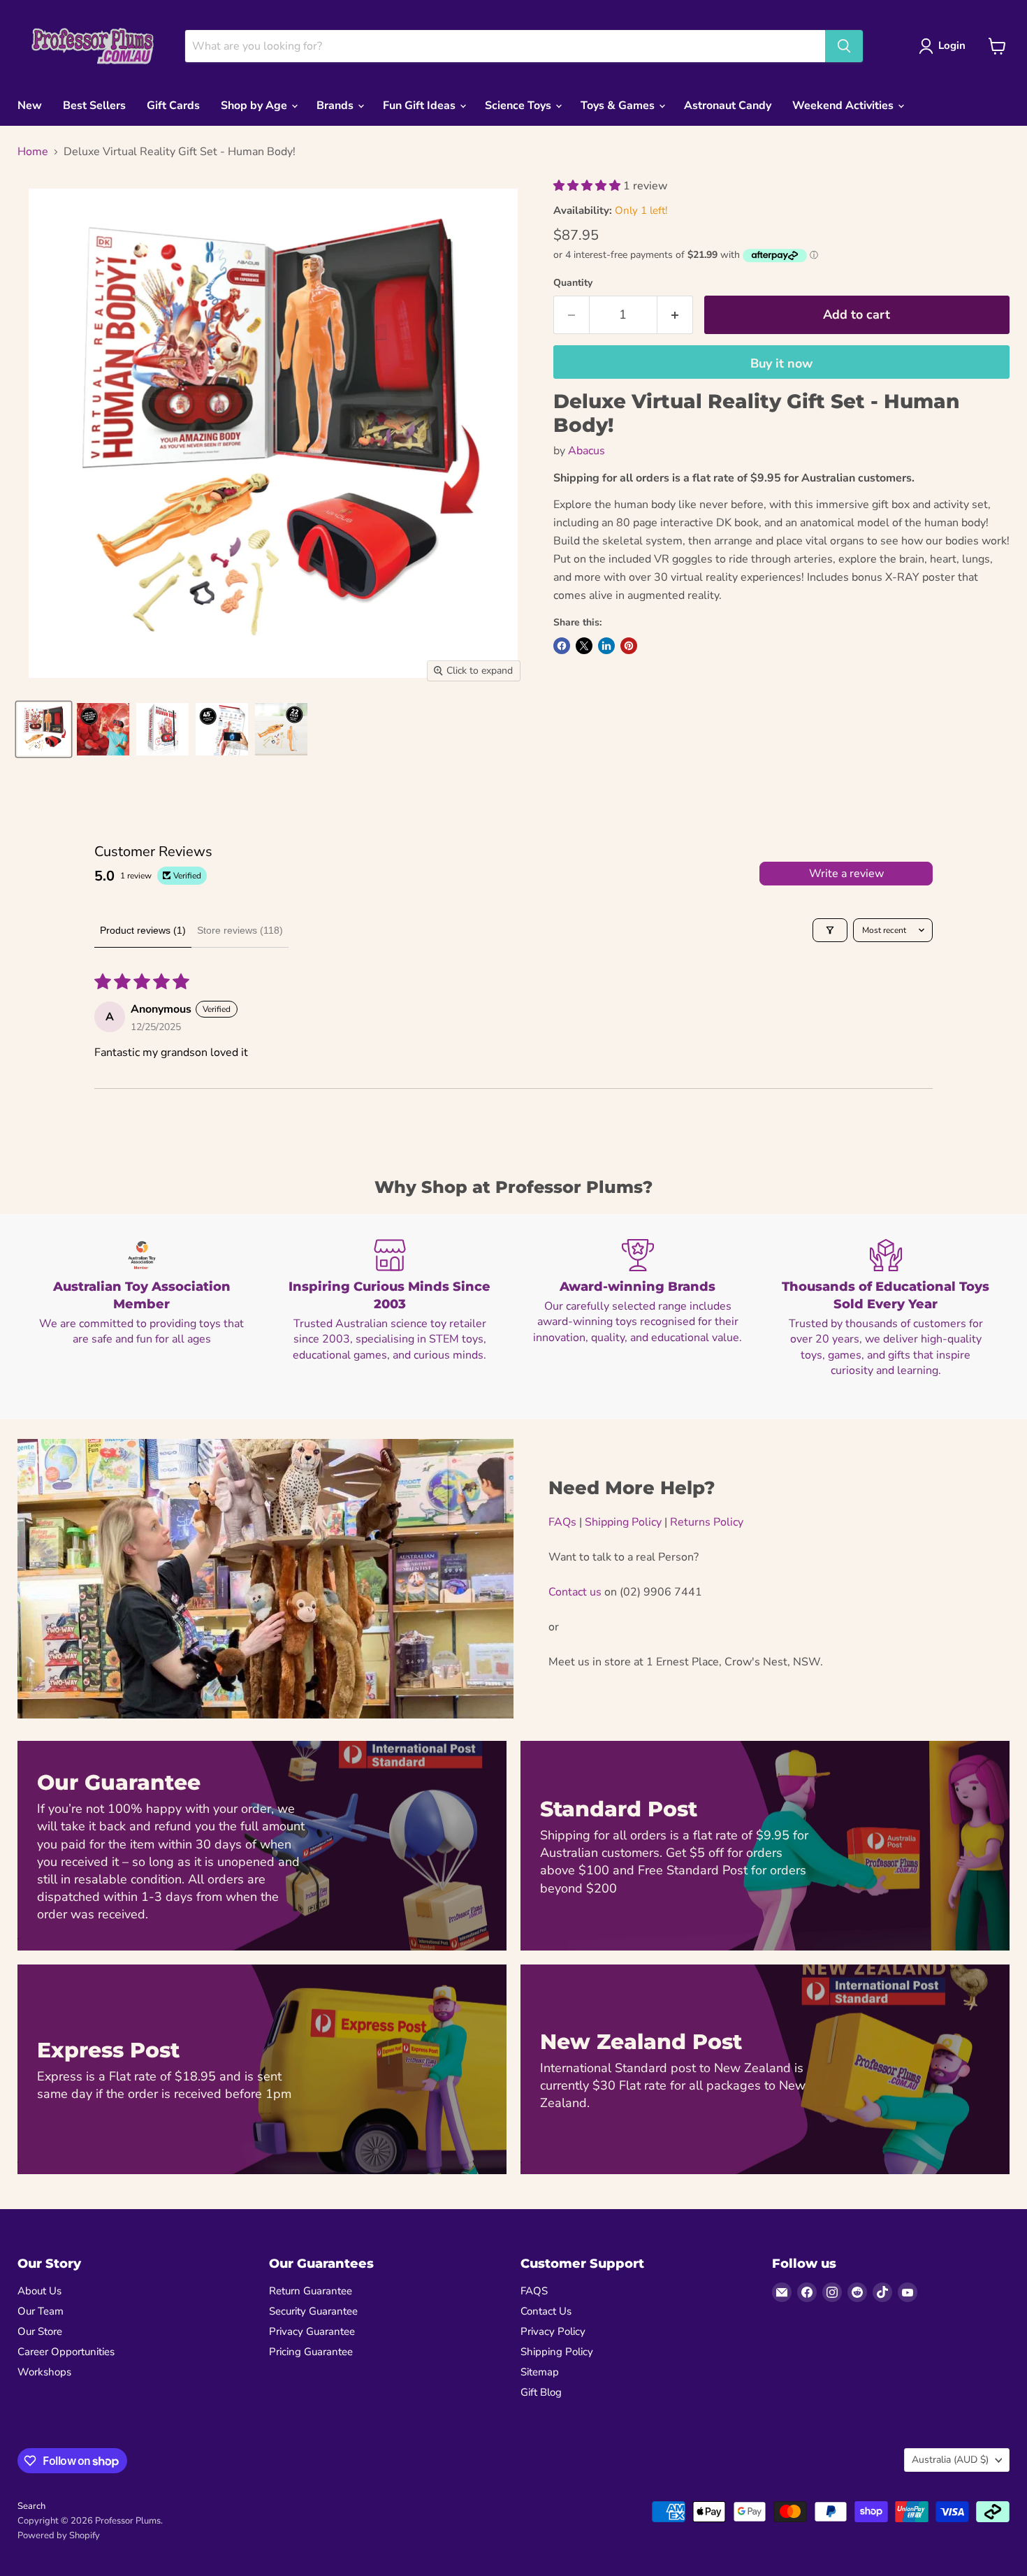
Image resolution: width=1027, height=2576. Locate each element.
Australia (950, 2460)
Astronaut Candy (728, 106)
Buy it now (781, 363)
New (30, 106)
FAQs (562, 1522)
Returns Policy (707, 1522)
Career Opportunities (66, 2352)
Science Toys (519, 106)
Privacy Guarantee (312, 2331)
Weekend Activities (844, 106)
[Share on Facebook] (562, 646)
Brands (336, 106)
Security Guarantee (313, 2311)
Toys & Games (619, 106)
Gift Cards (173, 106)
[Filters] (830, 930)
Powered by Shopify (59, 2535)
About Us (39, 2291)
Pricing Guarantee (311, 2352)
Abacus (587, 451)
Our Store (40, 2331)
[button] (588, 186)
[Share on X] (584, 646)
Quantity (573, 283)
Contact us (575, 1592)
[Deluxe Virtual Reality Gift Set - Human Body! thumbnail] (44, 729)
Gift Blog (541, 2392)
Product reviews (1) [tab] (143, 930)
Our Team (41, 2311)
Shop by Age (255, 106)
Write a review (846, 874)
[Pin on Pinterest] (629, 646)
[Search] (844, 46)
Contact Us (546, 2311)
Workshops (44, 2372)
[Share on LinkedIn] (606, 646)
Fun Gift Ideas (421, 106)
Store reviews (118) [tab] (240, 930)
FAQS (534, 2291)
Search (31, 2506)
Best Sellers (94, 106)
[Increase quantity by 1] (675, 315)
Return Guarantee (311, 2291)
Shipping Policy (623, 1522)
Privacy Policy (553, 2331)
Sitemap (540, 2372)
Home (33, 152)
